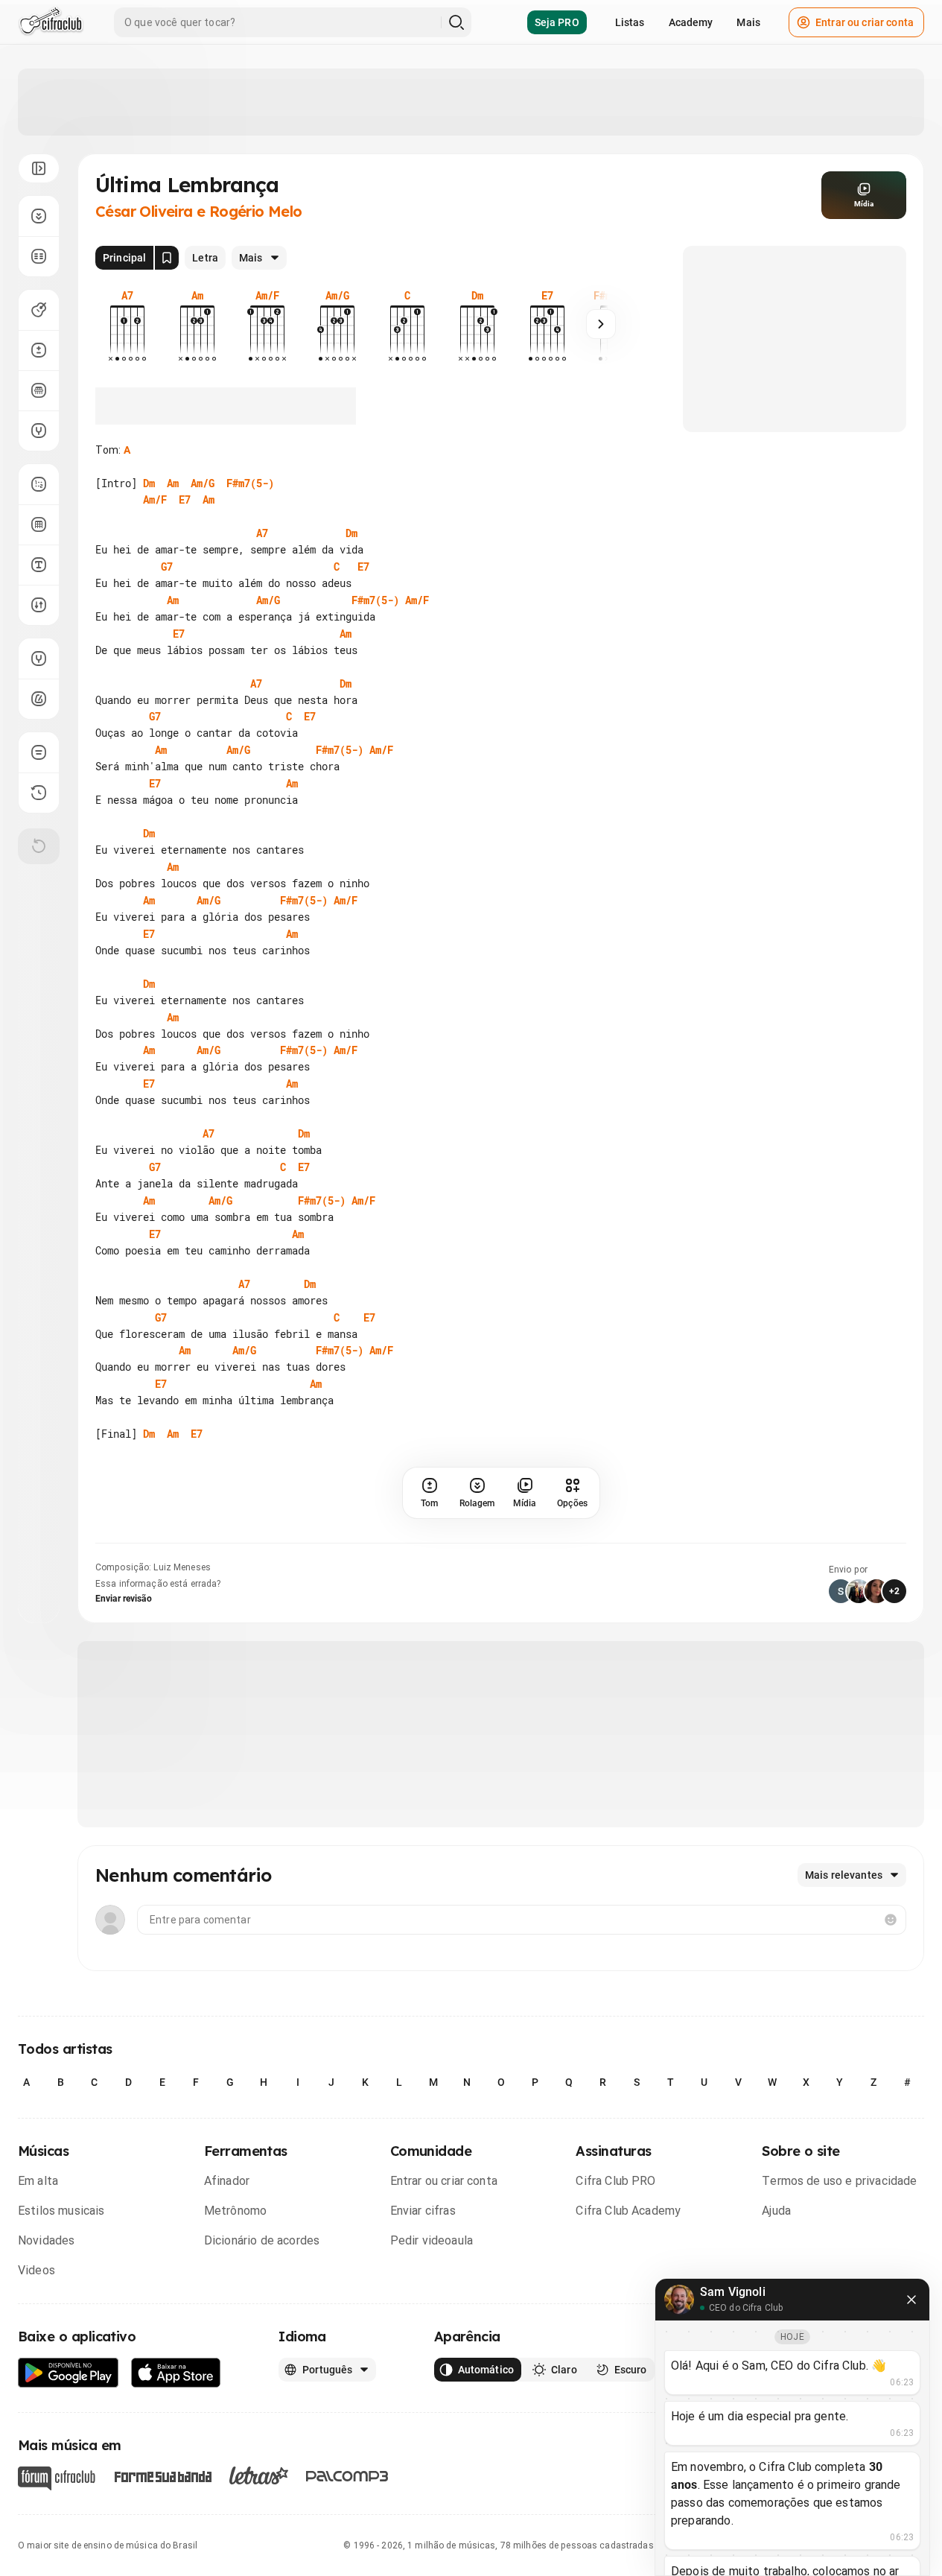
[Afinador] (39, 659)
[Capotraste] (39, 390)
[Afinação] (39, 431)
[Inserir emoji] (891, 1920)
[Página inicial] (51, 22)
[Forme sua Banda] (162, 2475)
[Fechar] (911, 2300)
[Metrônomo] (39, 699)
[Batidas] (39, 605)
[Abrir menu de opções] (39, 168)
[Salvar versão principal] (167, 258)
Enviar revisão (124, 1599)
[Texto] (39, 565)
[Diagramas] (39, 524)
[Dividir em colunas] (39, 256)
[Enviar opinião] (39, 752)
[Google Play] (69, 2373)
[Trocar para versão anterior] (39, 793)
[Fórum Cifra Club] (57, 2478)
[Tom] (39, 350)
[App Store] (176, 2373)
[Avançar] (601, 324)
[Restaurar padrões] (39, 846)
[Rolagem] (39, 216)
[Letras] (259, 2475)
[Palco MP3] (347, 2476)
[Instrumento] (39, 310)
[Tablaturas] (39, 484)
